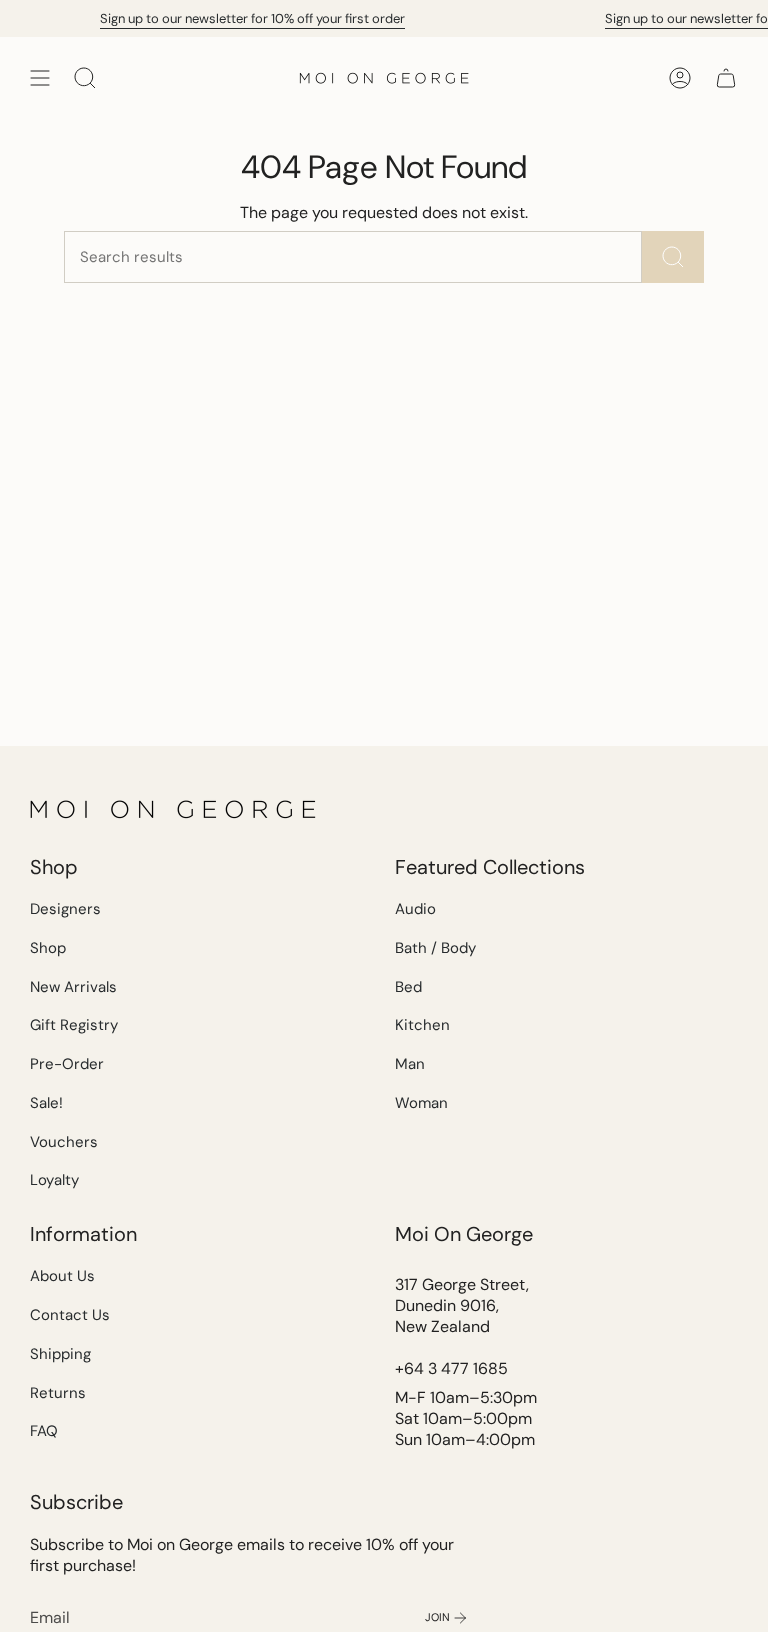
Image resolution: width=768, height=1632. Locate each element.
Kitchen (422, 1025)
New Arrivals (73, 987)
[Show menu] (40, 78)
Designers (65, 909)
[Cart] (726, 78)
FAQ (44, 1431)
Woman (421, 1103)
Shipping (60, 1354)
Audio (415, 909)
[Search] (673, 257)
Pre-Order (67, 1064)
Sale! (46, 1103)
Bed (408, 987)
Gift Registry (74, 1025)
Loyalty (54, 1180)
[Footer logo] (175, 809)
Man (410, 1064)
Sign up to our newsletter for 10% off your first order (246, 18)
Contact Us (70, 1315)
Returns (58, 1393)
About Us (62, 1276)
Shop (48, 948)
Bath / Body (435, 948)
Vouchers (64, 1142)
